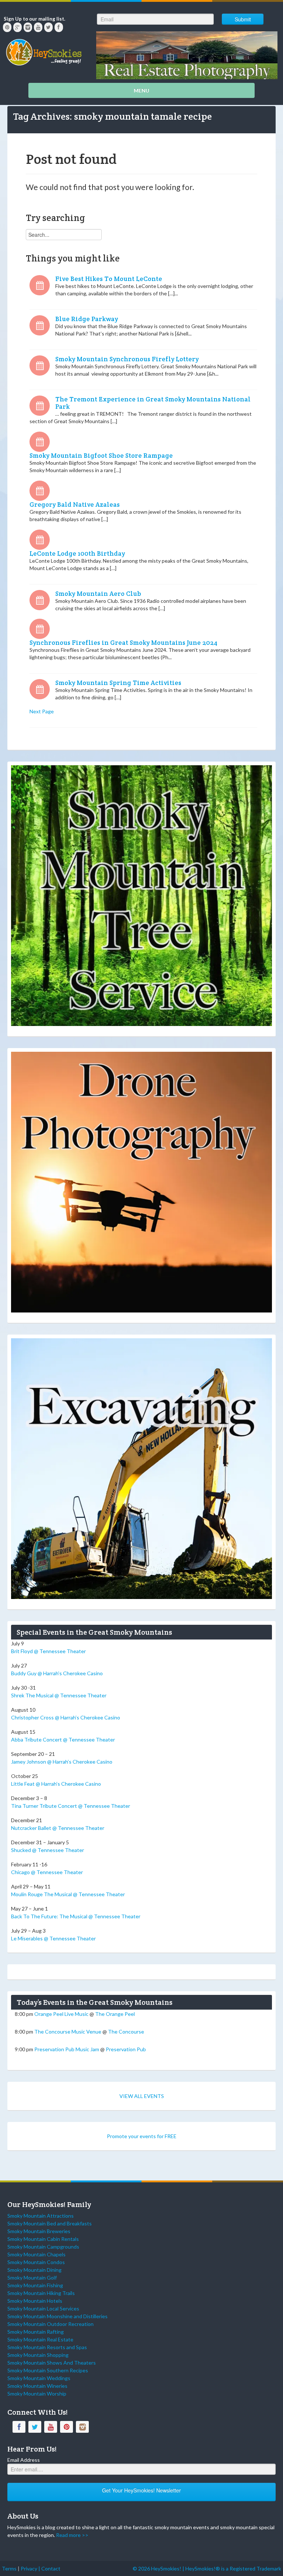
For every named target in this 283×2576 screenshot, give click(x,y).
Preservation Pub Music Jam (67, 2049)
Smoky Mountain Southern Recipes (48, 2370)
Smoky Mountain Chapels (36, 2254)
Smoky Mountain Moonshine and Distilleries (57, 2316)
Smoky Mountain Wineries (37, 2386)
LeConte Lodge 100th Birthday (77, 553)
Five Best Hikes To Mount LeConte (109, 279)
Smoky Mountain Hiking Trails (41, 2293)
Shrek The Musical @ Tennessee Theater (59, 1695)
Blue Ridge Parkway (87, 319)
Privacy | (31, 2568)
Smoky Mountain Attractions (41, 2216)
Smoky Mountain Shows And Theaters (52, 2363)
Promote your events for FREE (142, 2136)
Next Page (42, 711)
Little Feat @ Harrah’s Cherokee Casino (56, 1784)
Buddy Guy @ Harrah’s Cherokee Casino (57, 1673)
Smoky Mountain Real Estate (40, 2339)
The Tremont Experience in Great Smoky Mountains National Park (153, 403)
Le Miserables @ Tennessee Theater (53, 1938)
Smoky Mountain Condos (36, 2262)
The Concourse (126, 2032)
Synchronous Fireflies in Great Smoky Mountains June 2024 (123, 643)
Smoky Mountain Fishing (35, 2285)
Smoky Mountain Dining (34, 2270)
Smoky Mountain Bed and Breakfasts (50, 2223)
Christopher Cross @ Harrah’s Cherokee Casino (66, 1717)
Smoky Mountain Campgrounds (43, 2247)
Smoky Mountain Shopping (38, 2355)
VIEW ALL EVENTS (142, 2096)
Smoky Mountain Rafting (36, 2332)
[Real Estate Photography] (187, 54)
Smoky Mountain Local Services (43, 2308)
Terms (9, 2568)
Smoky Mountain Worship (37, 2394)
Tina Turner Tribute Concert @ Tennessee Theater (71, 1806)
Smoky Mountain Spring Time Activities (118, 683)
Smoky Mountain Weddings (39, 2378)
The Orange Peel (115, 2014)
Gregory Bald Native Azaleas (75, 505)
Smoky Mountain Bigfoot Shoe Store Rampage (101, 456)
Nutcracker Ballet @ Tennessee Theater (58, 1828)
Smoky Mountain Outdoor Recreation (50, 2324)
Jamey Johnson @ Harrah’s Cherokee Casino (62, 1762)
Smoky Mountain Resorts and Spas (47, 2347)
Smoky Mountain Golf (32, 2278)
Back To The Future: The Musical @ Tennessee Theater (76, 1916)
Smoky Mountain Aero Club (98, 594)
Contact (51, 2568)
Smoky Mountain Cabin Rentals (43, 2239)
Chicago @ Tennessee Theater (47, 1872)
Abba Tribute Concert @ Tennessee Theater (63, 1739)
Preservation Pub (126, 2049)
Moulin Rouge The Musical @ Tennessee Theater (68, 1894)
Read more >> (72, 2535)
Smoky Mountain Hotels (35, 2301)
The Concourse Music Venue (68, 2032)
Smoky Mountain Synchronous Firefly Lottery (127, 359)
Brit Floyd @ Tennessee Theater (48, 1651)
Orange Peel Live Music (61, 2014)
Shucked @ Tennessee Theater (48, 1850)
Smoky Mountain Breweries (39, 2231)
